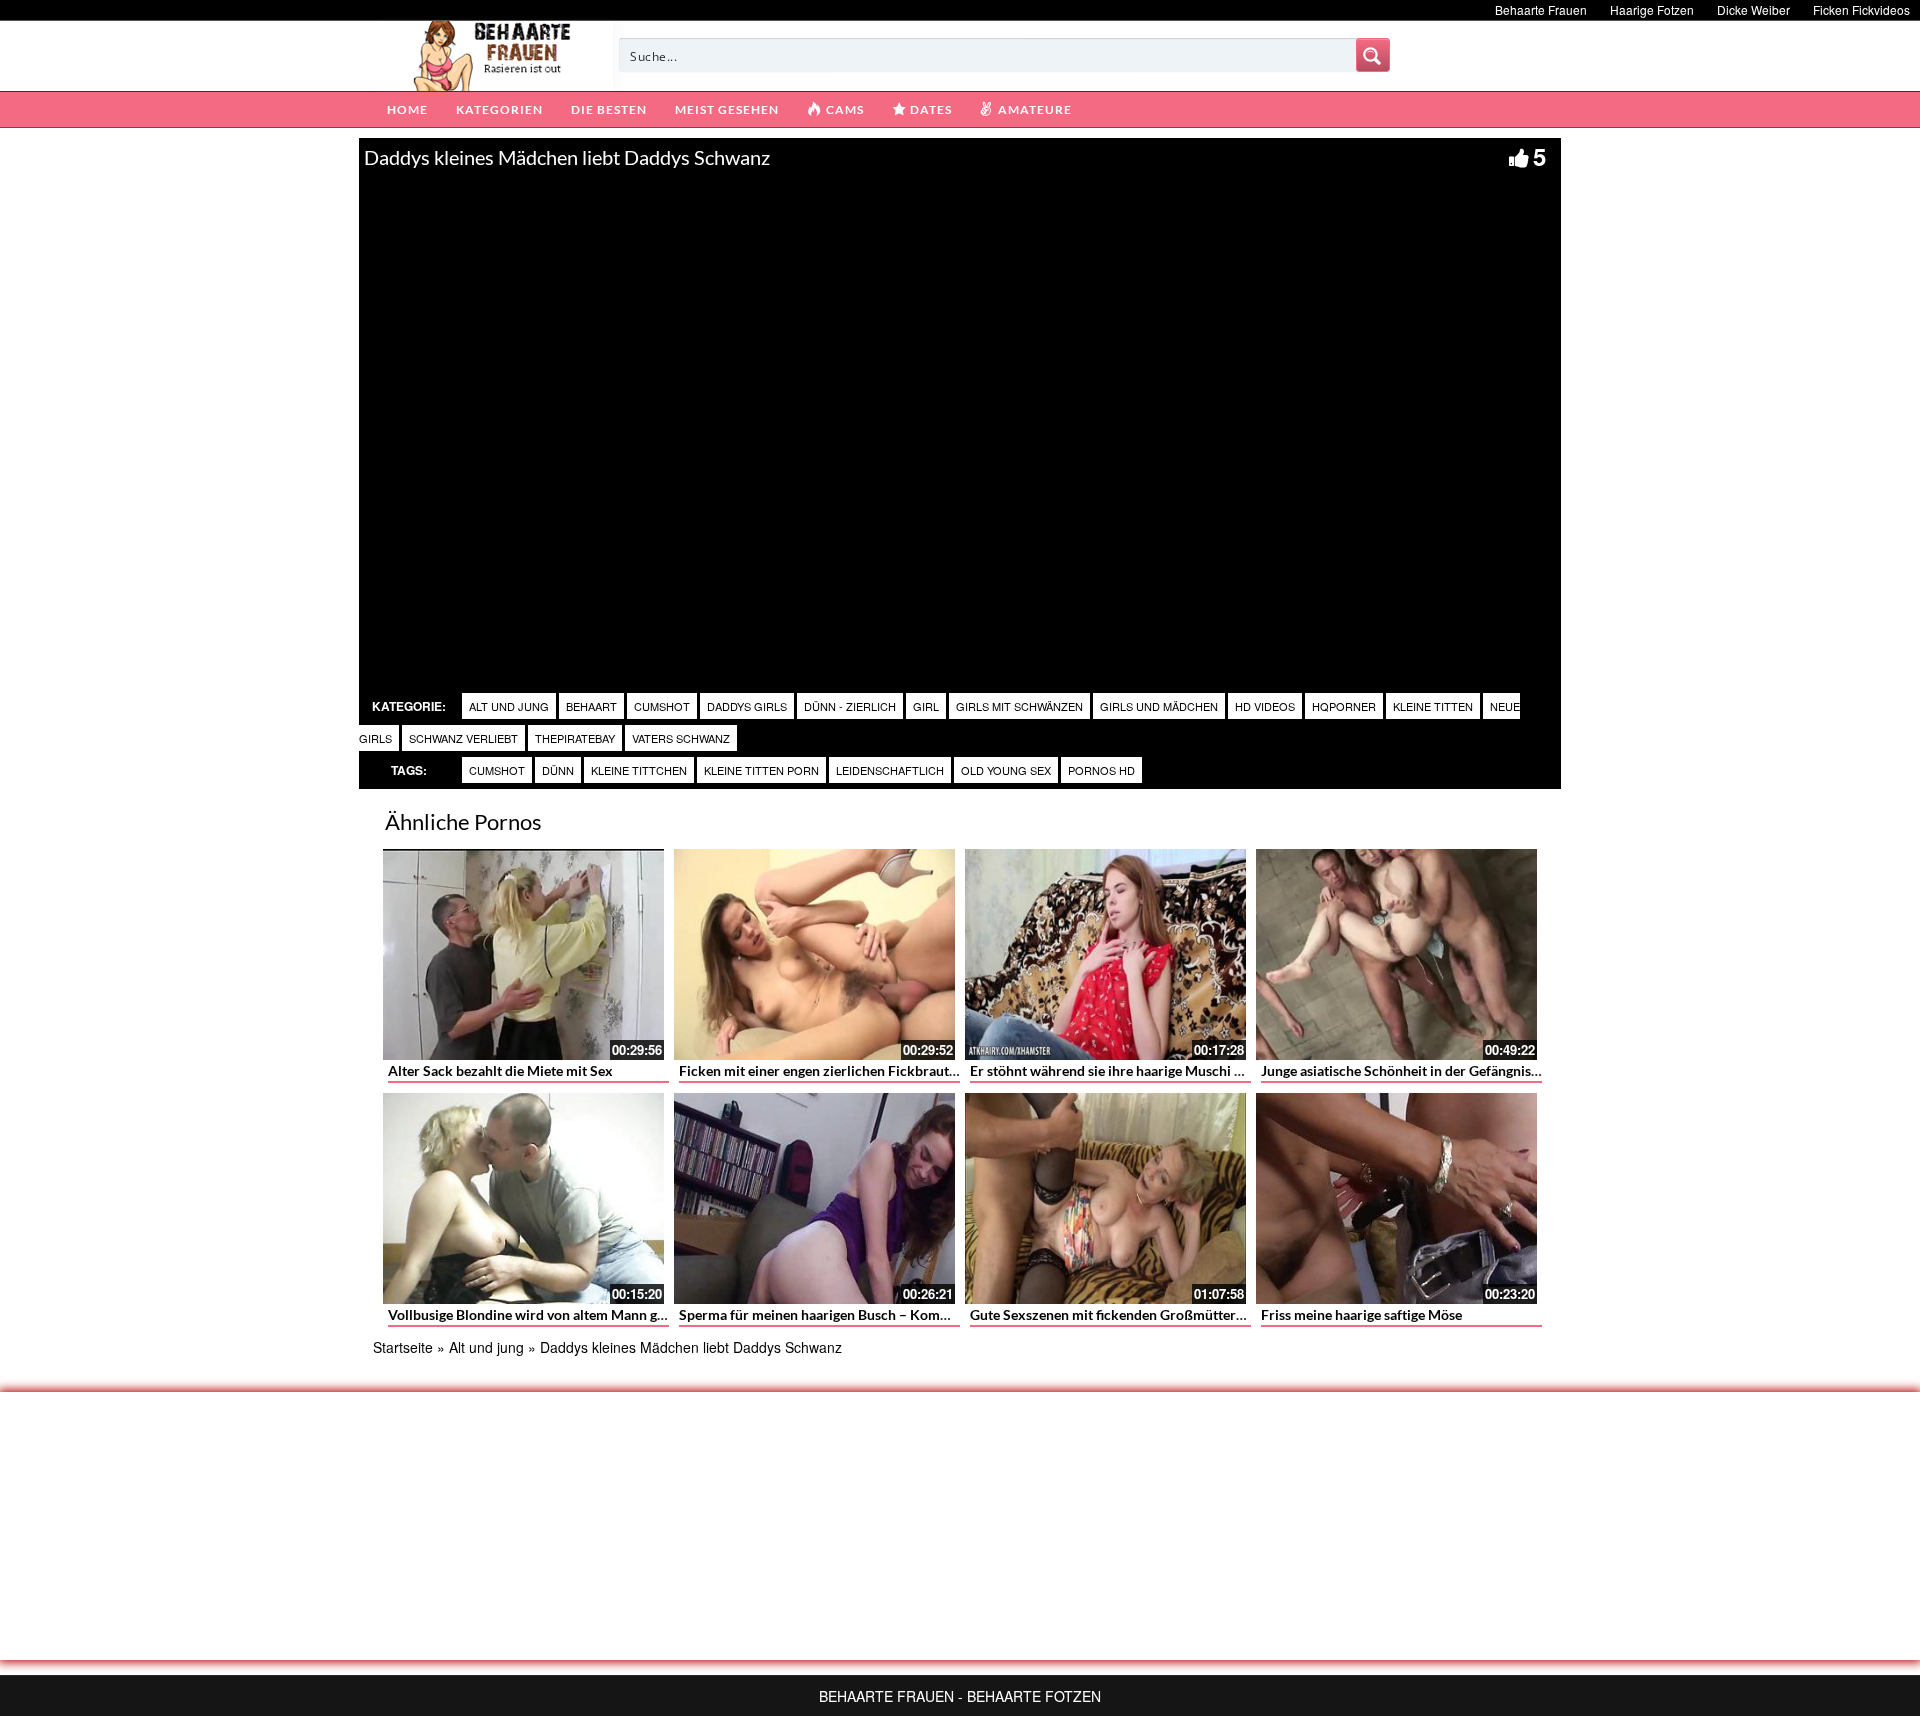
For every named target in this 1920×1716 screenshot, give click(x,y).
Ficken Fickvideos (1861, 9)
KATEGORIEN (499, 109)
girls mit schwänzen (1019, 706)
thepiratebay (575, 738)
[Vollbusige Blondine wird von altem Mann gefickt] (523, 1198)
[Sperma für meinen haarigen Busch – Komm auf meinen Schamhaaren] (814, 1198)
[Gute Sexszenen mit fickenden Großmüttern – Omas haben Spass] (1105, 1198)
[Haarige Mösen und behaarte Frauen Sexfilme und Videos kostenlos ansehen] (493, 54)
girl (926, 706)
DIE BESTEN (609, 109)
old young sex (1006, 770)
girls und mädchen (1159, 706)
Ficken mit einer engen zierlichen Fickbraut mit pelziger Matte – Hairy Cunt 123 (927, 1070)
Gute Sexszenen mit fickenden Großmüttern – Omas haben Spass (1171, 1314)
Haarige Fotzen (1652, 9)
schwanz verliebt (463, 738)
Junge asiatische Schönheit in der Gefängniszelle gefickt (1433, 1070)
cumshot (497, 770)
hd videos (1265, 706)
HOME (407, 109)
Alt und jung (509, 706)
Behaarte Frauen (1541, 9)
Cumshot (662, 706)
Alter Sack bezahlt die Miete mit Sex (500, 1070)
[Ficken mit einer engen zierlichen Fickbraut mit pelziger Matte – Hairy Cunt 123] (814, 954)
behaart (591, 706)
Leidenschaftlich (890, 770)
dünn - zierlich (850, 706)
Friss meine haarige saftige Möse (1361, 1314)
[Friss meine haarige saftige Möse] (1396, 1198)
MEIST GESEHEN (727, 109)
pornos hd (1101, 770)
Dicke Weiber (1753, 9)
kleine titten (1433, 706)
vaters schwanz (681, 738)
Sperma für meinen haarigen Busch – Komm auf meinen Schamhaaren (895, 1314)
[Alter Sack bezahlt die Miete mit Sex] (523, 954)
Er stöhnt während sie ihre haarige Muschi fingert (1122, 1070)
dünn (558, 770)
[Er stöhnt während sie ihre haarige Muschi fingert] (1105, 954)
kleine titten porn (761, 770)
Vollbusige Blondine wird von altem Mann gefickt (540, 1314)
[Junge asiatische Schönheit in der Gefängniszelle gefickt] (1396, 954)
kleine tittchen (639, 770)
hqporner (1344, 706)
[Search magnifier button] (1373, 55)
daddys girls (747, 706)
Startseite (403, 1347)
